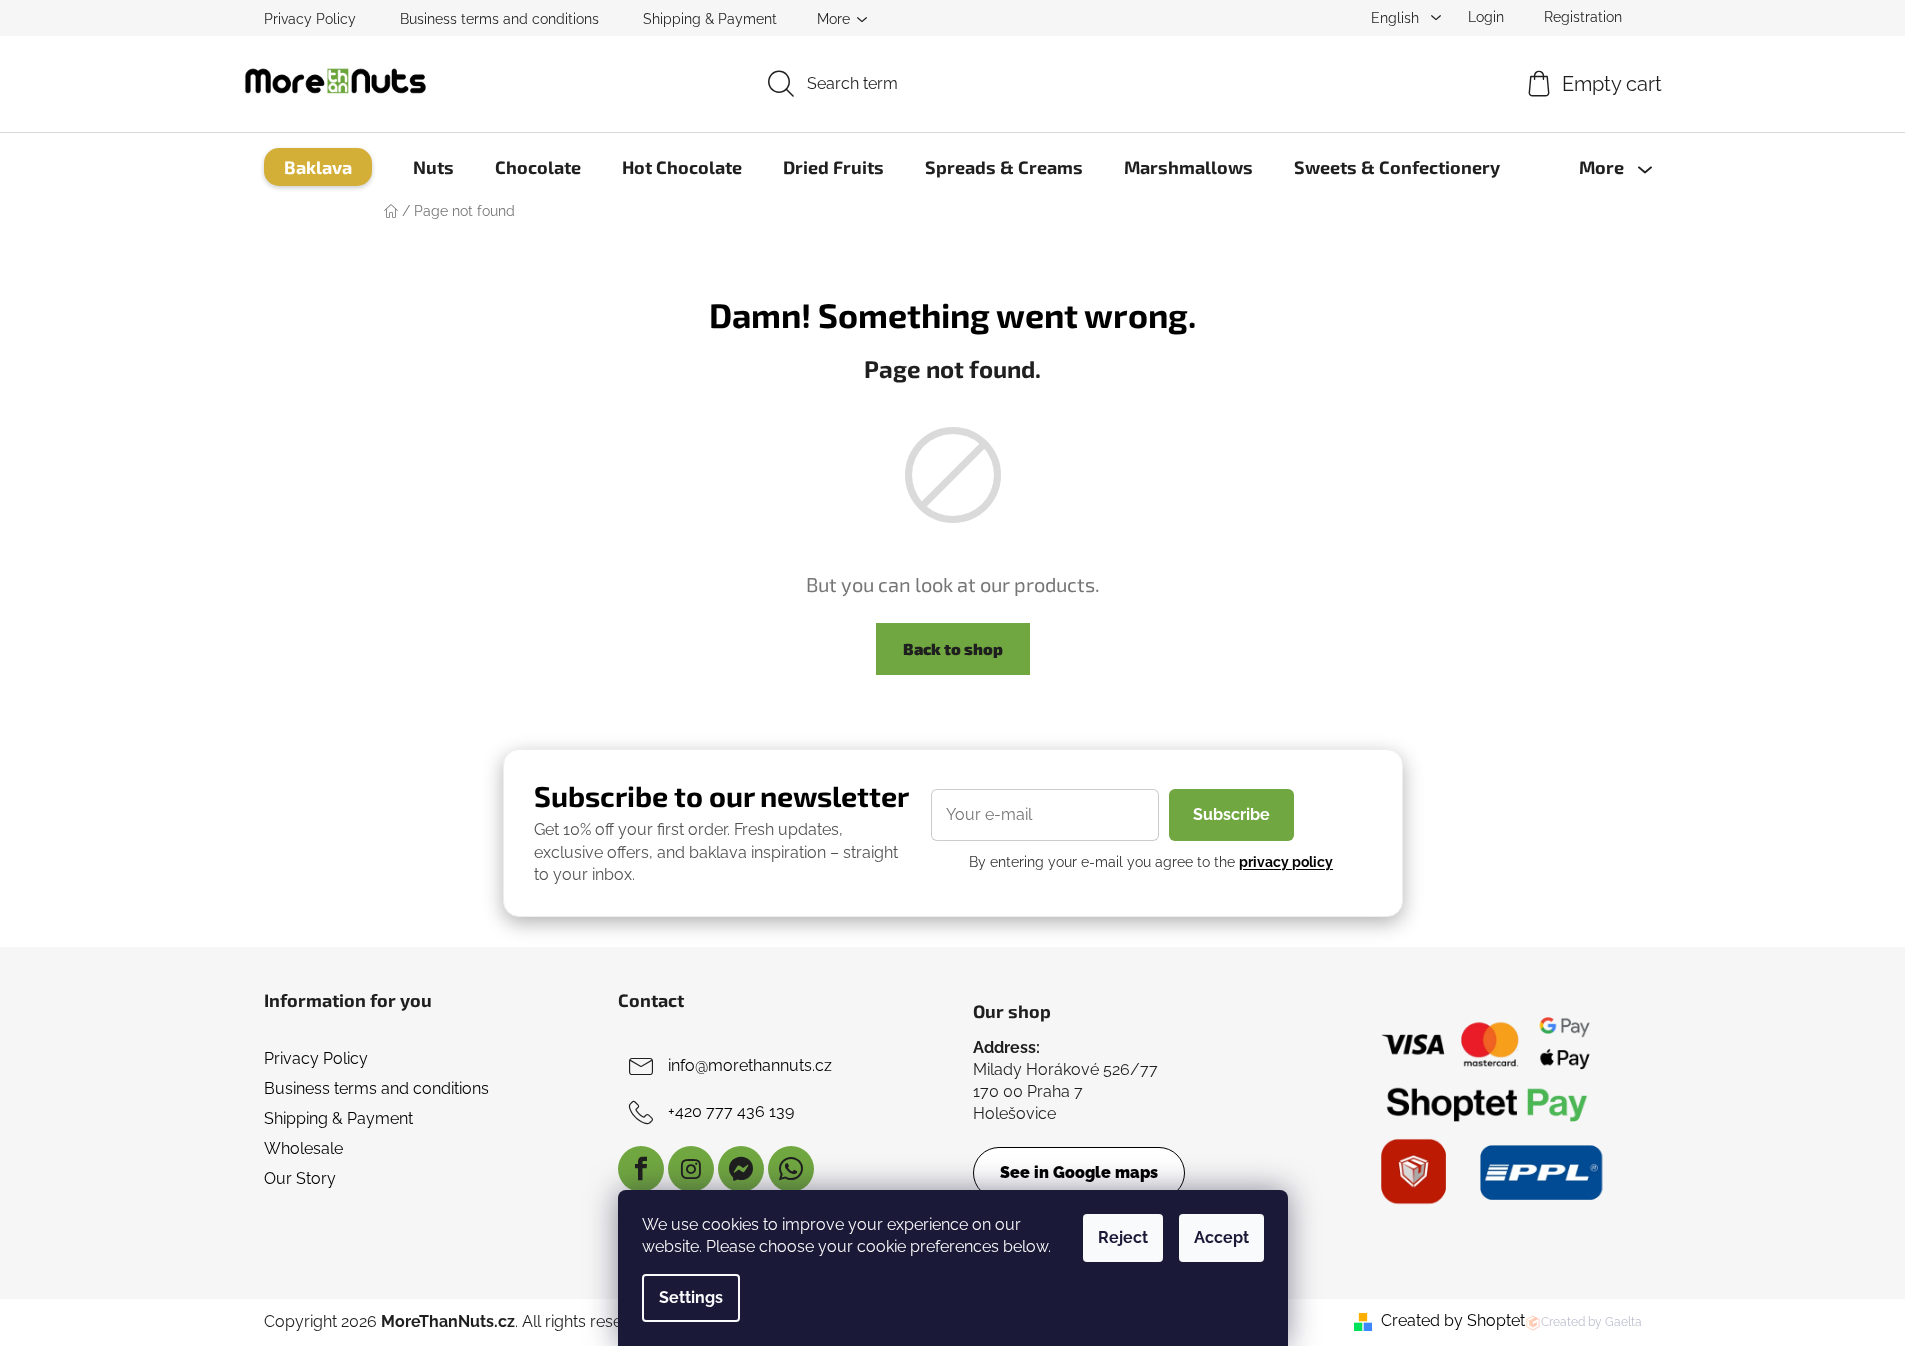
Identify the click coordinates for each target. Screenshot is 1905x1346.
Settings (691, 1297)
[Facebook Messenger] (741, 1169)
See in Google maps (1079, 1172)
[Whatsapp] (791, 1169)
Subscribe (1231, 814)
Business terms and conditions (499, 19)
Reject (1123, 1237)
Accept (1221, 1237)
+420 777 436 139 (731, 1111)
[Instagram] (691, 1169)
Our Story (300, 1178)
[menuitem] (318, 167)
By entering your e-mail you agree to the (1151, 862)
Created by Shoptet (1453, 1320)
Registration (1583, 17)
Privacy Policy (310, 19)
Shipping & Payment (710, 19)
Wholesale (303, 1148)
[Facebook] (641, 1169)
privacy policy (1286, 862)
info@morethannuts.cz (750, 1065)
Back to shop (953, 648)
